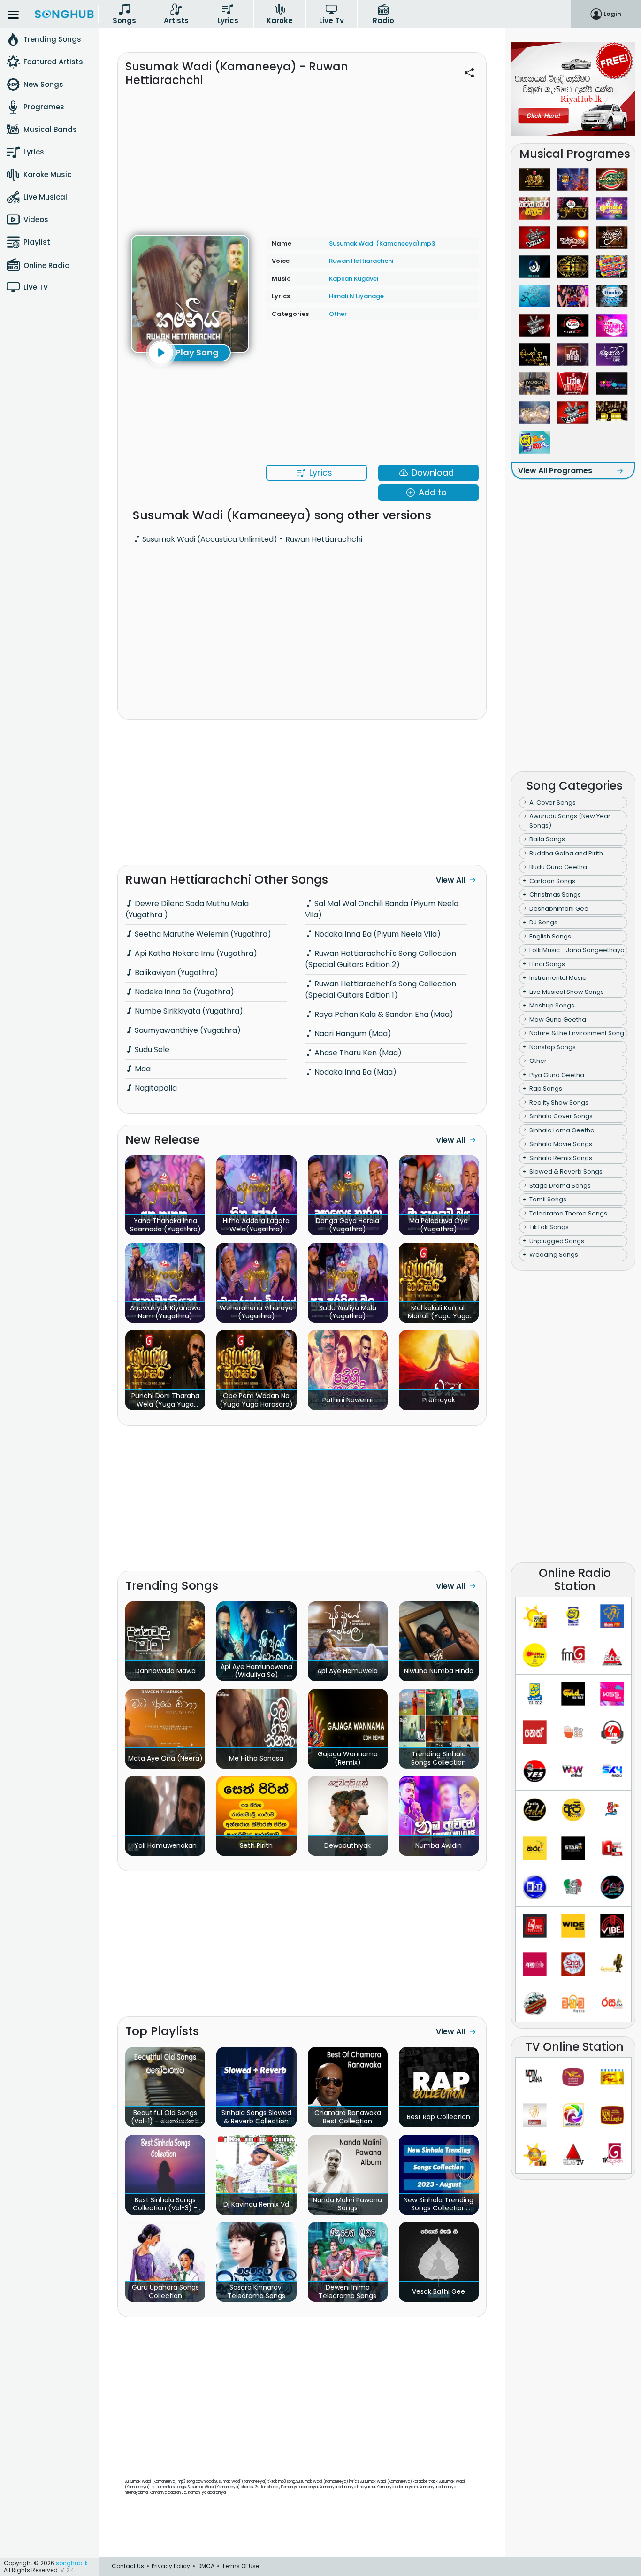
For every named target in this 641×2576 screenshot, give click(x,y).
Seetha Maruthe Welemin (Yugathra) (202, 934)
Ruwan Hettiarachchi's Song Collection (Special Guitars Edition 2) (381, 959)
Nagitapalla (155, 1088)
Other (338, 314)
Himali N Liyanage (356, 296)
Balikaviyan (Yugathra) (176, 973)
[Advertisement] (302, 155)
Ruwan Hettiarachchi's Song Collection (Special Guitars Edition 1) (381, 989)
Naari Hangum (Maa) (352, 1034)
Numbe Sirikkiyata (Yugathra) (188, 1011)
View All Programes (555, 471)
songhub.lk (72, 2563)
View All (450, 880)
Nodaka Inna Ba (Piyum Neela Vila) (377, 934)
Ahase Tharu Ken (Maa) (357, 1053)
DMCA (206, 2566)
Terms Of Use (240, 2566)
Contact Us (128, 2566)
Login (612, 14)
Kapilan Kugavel (354, 279)
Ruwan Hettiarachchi (361, 261)
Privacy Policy (171, 2566)
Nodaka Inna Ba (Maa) (355, 1072)
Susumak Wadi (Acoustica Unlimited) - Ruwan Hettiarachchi (251, 539)
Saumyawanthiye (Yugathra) (187, 1030)
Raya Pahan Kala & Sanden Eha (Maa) (383, 1014)
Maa (142, 1069)
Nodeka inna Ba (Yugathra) (183, 992)
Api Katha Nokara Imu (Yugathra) (195, 953)
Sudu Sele (151, 1050)
